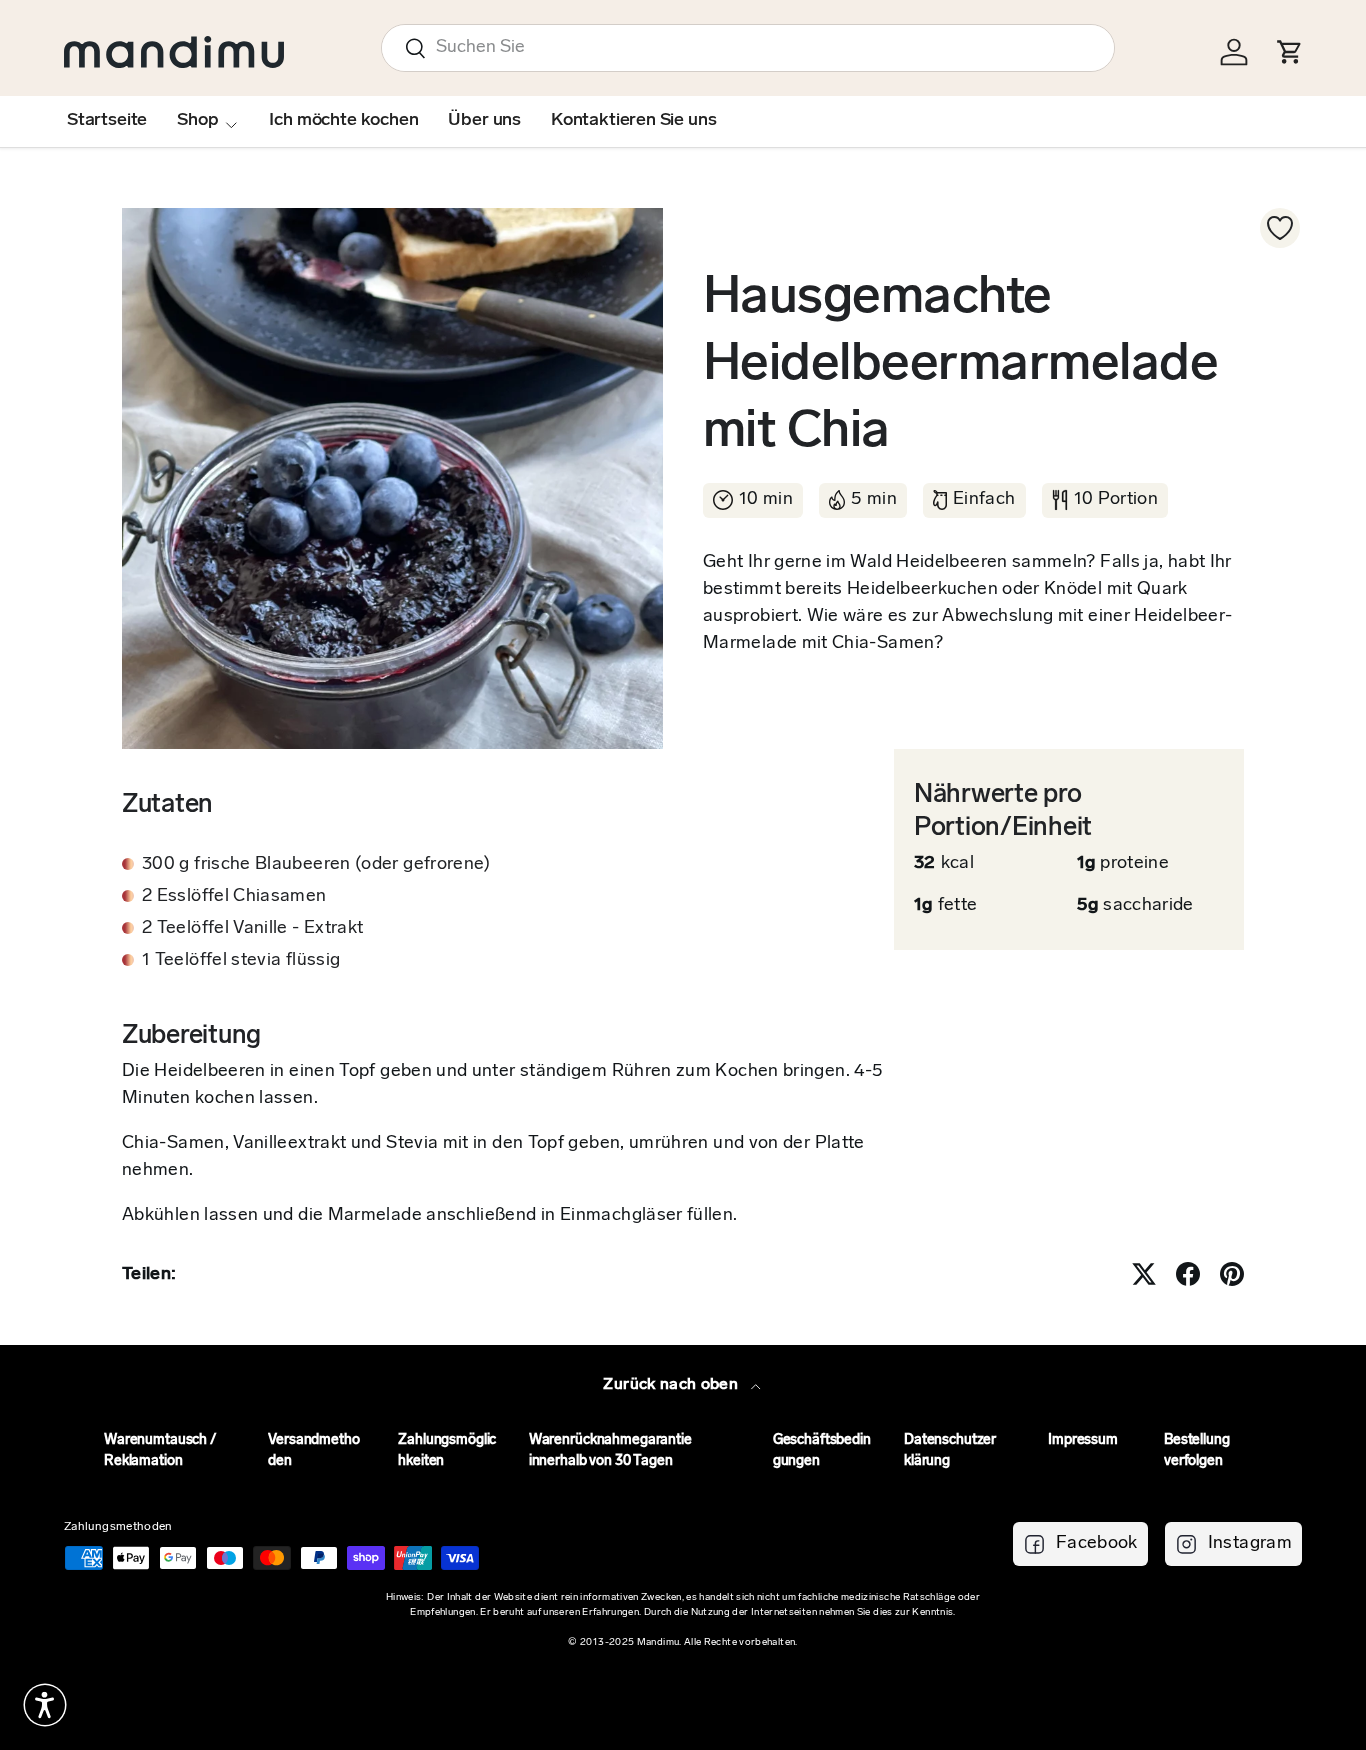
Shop (197, 121)
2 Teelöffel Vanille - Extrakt (252, 929)
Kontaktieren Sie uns (633, 121)
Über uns (484, 121)
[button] (45, 1705)
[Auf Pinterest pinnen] (1232, 1274)
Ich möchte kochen (343, 121)
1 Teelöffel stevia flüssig (241, 961)
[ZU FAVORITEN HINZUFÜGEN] (1280, 228)
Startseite (107, 121)
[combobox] (748, 48)
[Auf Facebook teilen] (1188, 1274)
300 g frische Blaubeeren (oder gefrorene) (316, 865)
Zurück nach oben (672, 1385)
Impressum (1083, 1440)
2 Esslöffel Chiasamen (234, 897)
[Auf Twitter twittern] (1144, 1274)
